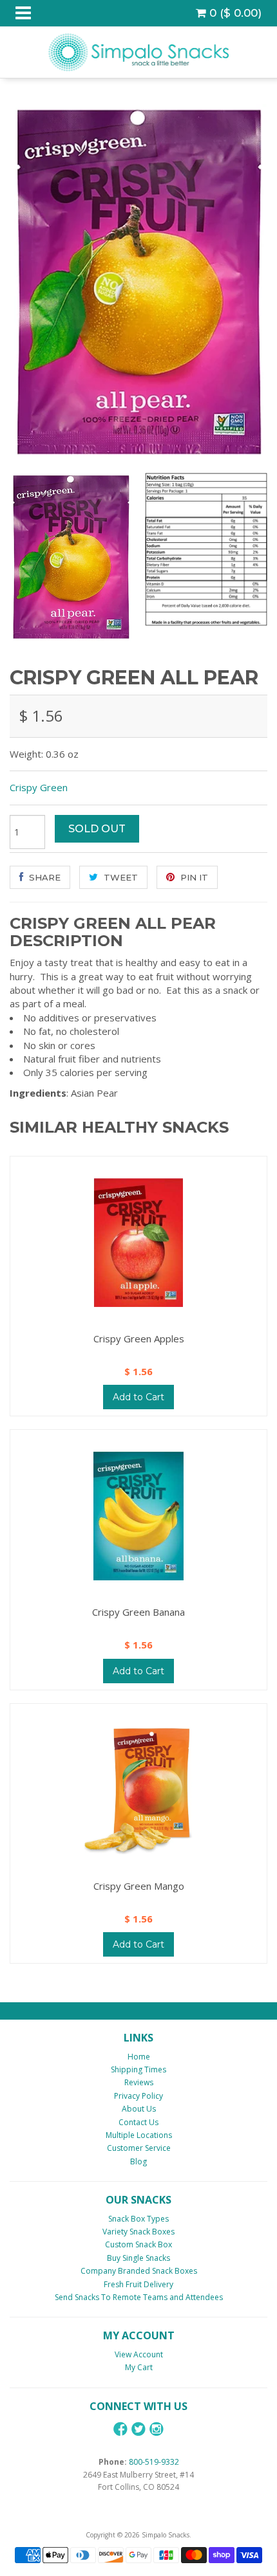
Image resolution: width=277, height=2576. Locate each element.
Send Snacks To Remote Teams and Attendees (139, 2297)
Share (43, 877)
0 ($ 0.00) (234, 13)
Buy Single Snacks (138, 2258)
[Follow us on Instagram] (157, 2429)
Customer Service (139, 2148)
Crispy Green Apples (139, 1338)
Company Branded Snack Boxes (139, 2271)
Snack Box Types (138, 2219)
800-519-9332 (154, 2462)
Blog (138, 2161)
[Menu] (23, 13)
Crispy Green (39, 787)
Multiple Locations (139, 2135)
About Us (139, 2109)
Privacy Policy (138, 2096)
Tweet (119, 877)
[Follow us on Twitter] (138, 2429)
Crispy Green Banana (138, 1612)
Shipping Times (138, 2069)
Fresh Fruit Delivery (138, 2284)
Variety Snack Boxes (138, 2232)
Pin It (193, 877)
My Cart (139, 2367)
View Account (139, 2354)
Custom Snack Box (138, 2244)
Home (139, 2057)
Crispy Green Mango (139, 1886)
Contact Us (138, 2122)
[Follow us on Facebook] (120, 2429)
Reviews (139, 2082)
